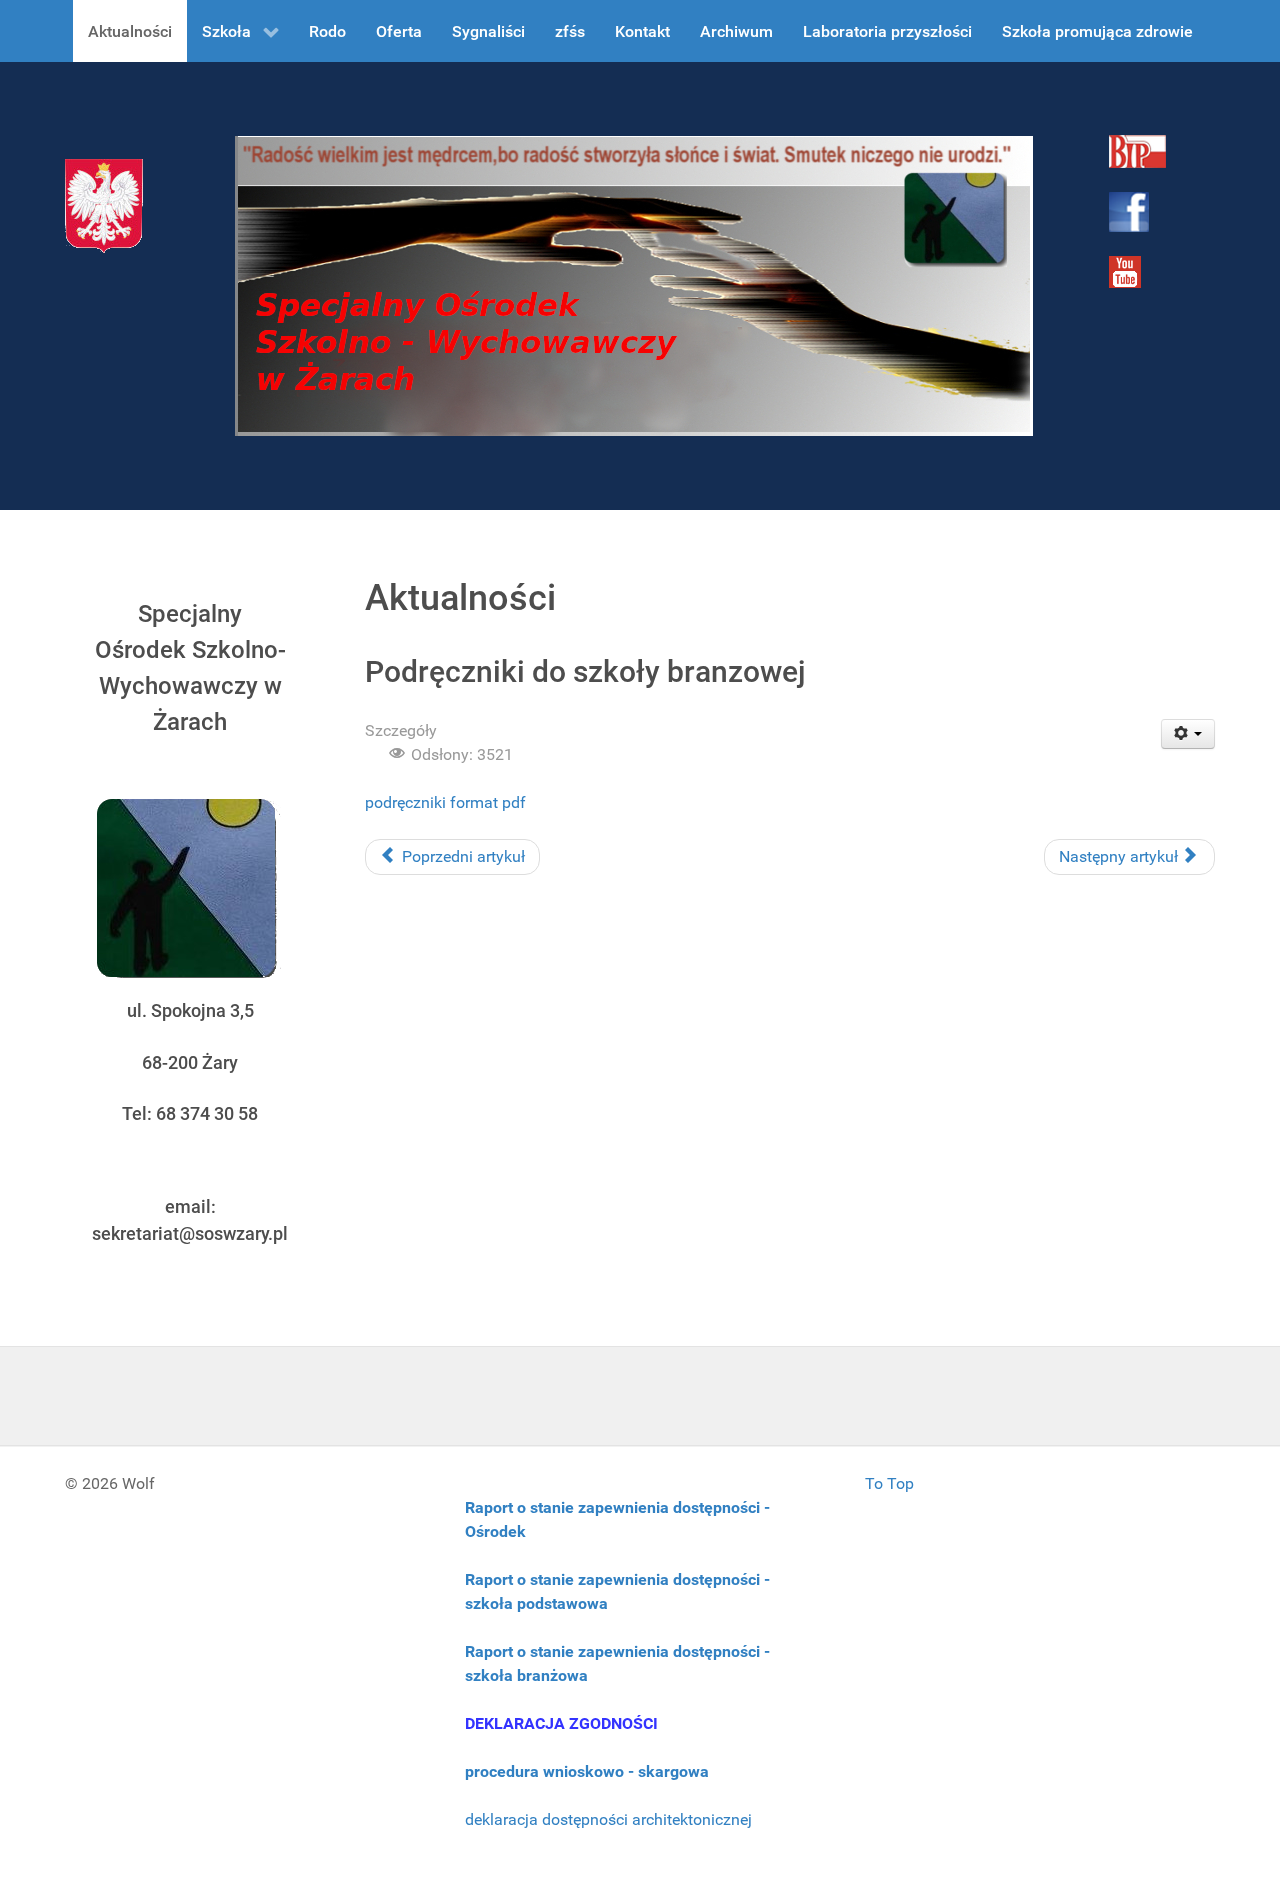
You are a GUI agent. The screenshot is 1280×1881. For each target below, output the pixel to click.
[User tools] (1188, 734)
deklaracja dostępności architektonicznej (608, 1819)
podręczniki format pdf (445, 802)
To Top (889, 1483)
